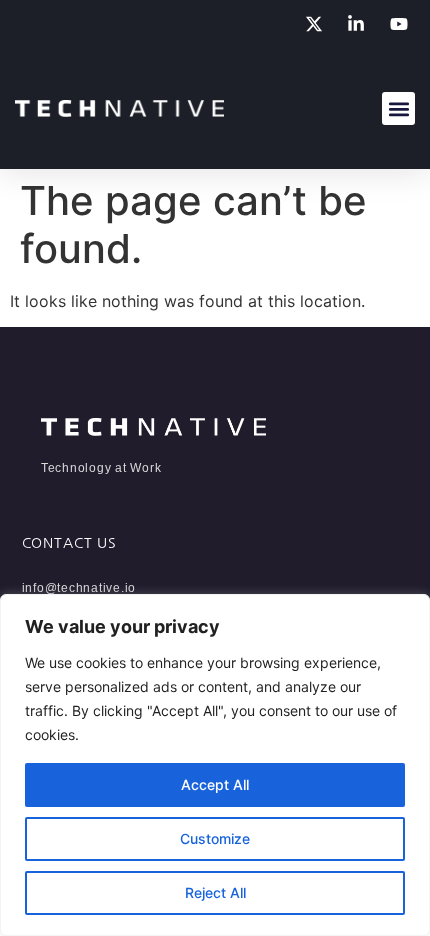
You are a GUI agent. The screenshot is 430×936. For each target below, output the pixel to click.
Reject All (215, 892)
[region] (215, 765)
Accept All (215, 784)
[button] (398, 108)
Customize (215, 838)
